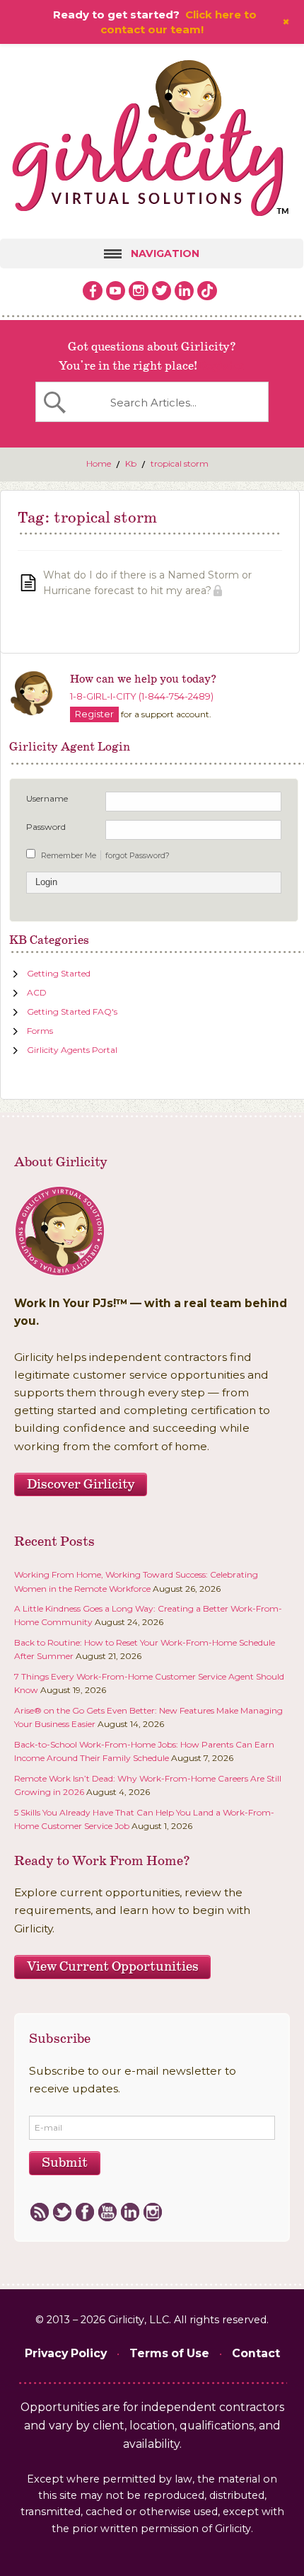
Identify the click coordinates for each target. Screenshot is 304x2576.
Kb (131, 463)
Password (46, 827)
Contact (256, 2353)
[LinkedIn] (130, 2213)
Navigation (165, 253)
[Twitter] (62, 2213)
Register (221, 366)
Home (99, 463)
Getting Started (59, 973)
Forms (40, 1031)
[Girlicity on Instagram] (139, 291)
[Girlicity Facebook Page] (93, 291)
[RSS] (39, 2213)
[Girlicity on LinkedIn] (185, 291)
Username (47, 798)
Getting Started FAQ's (72, 1011)
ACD (37, 992)
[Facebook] (84, 2213)
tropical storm (180, 463)
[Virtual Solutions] (152, 141)
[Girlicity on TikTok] (207, 291)
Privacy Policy (66, 2353)
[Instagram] (152, 2213)
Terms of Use (169, 2353)
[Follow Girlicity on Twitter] (162, 291)
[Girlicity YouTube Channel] (116, 291)
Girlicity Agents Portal (72, 1050)
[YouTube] (107, 2213)
